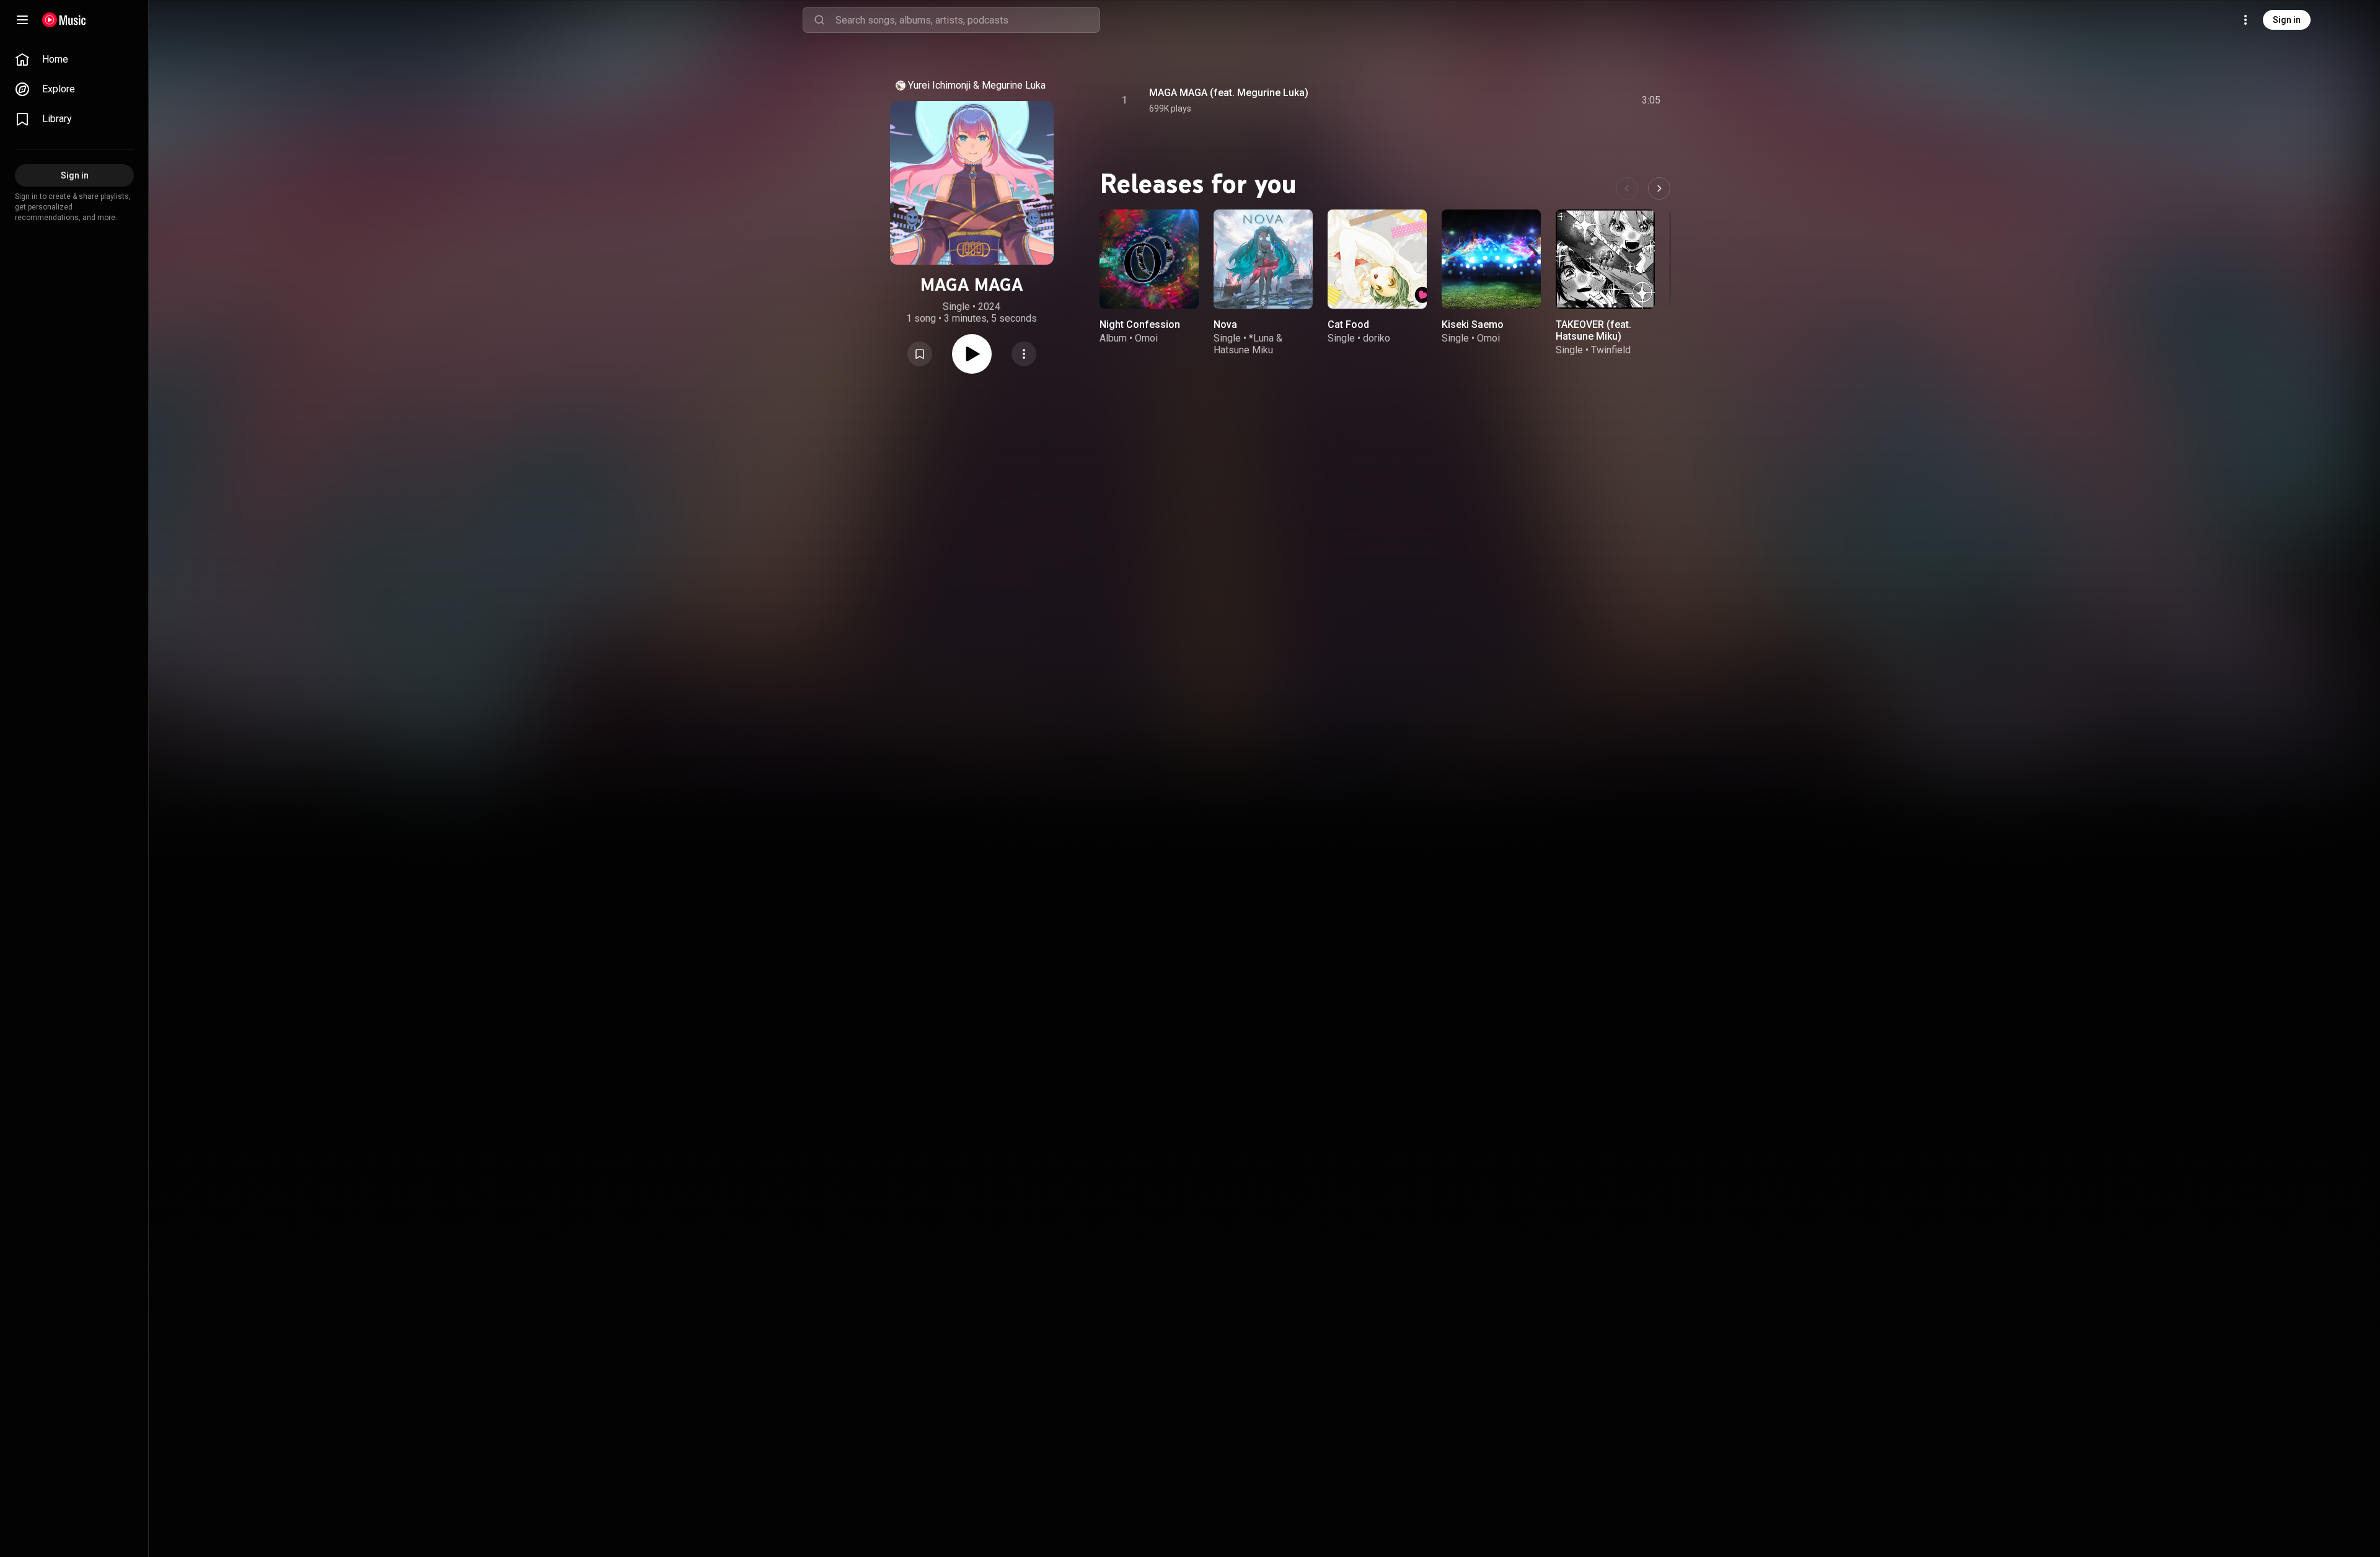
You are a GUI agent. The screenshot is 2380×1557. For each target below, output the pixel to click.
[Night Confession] (1149, 259)
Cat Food (1348, 324)
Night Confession (1140, 324)
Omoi (1146, 338)
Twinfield (1611, 350)
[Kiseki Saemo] (1491, 259)
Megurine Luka (1014, 85)
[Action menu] (1024, 354)
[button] (920, 354)
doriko (1377, 338)
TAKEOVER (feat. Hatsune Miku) (1593, 330)
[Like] (1558, 100)
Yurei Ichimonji (939, 85)
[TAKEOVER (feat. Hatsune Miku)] (1605, 259)
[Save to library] (920, 354)
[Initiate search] (819, 20)
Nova (1225, 324)
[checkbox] (1652, 100)
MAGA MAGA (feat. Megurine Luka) (1229, 93)
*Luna (1261, 338)
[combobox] (967, 20)
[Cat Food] (1377, 259)
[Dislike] (1581, 100)
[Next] (1659, 188)
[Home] (64, 20)
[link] (74, 60)
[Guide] (22, 20)
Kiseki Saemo (1473, 324)
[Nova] (1263, 259)
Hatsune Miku (1243, 350)
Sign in (2287, 20)
